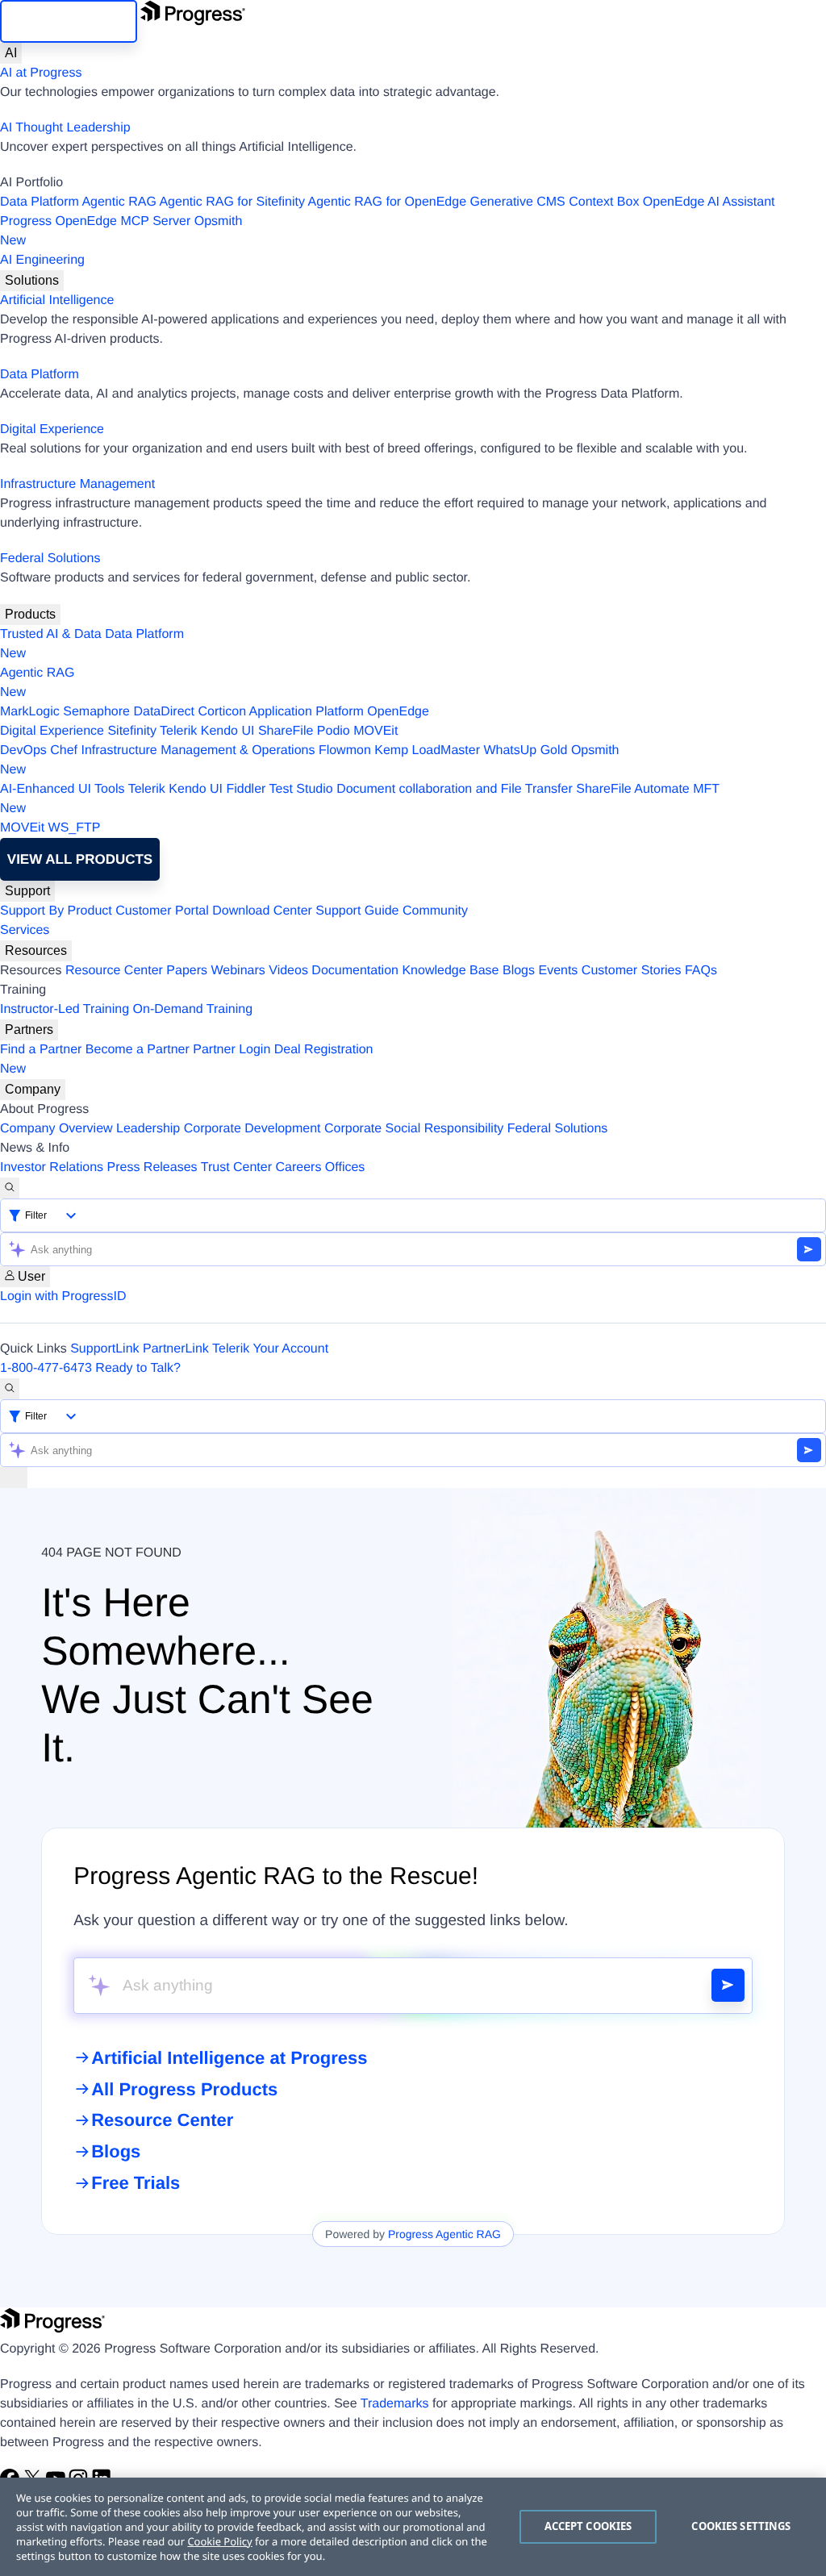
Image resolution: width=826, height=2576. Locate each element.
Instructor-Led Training (65, 1009)
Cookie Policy (219, 2541)
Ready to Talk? (138, 1368)
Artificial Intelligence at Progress (229, 2058)
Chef (64, 750)
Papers (187, 971)
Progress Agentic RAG (444, 2234)
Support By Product (56, 911)
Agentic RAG (119, 202)
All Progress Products (184, 2089)
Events (558, 971)
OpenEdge (398, 712)
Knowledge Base (450, 971)
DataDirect (164, 712)
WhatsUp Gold (525, 750)
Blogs (519, 971)
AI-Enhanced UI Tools (62, 789)
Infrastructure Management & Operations (198, 750)
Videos (288, 971)
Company (33, 1089)
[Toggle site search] (10, 1389)
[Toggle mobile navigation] (14, 1478)
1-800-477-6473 (46, 1368)
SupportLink (104, 1349)
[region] (413, 2527)
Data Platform (40, 202)
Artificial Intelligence (57, 300)
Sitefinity (131, 731)
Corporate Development (252, 1129)
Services (25, 930)
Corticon (222, 712)
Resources (36, 950)
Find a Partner (41, 1050)
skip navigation (69, 21)
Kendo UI (228, 731)
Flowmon (345, 750)
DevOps (23, 750)
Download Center (262, 911)
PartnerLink (176, 1349)
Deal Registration (187, 1059)
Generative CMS (518, 202)
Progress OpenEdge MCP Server (95, 221)
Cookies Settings (741, 2526)
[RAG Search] (728, 1985)
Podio (334, 731)
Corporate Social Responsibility (414, 1129)
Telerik (178, 731)
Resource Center (114, 971)
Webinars (238, 971)
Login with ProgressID (63, 1296)
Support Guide (357, 911)
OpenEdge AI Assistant (709, 202)
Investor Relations (52, 1167)
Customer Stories (632, 971)
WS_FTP (75, 828)
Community (435, 911)
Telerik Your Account (270, 1349)
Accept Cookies (588, 2526)
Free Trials (136, 2183)
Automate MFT (360, 799)
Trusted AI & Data (51, 634)
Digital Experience (52, 429)
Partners (29, 1030)
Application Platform (307, 712)
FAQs (701, 971)
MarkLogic (30, 712)
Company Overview (56, 1129)
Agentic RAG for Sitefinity (232, 202)
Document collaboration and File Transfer (455, 789)
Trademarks (395, 2404)
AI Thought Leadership (65, 128)
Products (30, 614)
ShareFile (286, 731)
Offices (345, 1167)
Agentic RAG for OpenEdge (388, 202)
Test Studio (301, 789)
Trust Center (236, 1167)
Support (27, 891)
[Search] (10, 1188)
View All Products (80, 859)
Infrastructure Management (77, 484)
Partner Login (232, 1050)
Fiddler (246, 789)
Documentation (355, 971)
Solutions (32, 280)
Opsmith (121, 231)
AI (11, 53)
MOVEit (375, 731)
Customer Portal (162, 911)
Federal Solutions (50, 559)
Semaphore (96, 712)
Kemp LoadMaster (427, 750)
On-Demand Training (193, 1009)
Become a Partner (138, 1050)
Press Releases (152, 1167)
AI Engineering (42, 260)
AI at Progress (41, 73)
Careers (299, 1167)
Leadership (148, 1129)
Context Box (604, 202)
